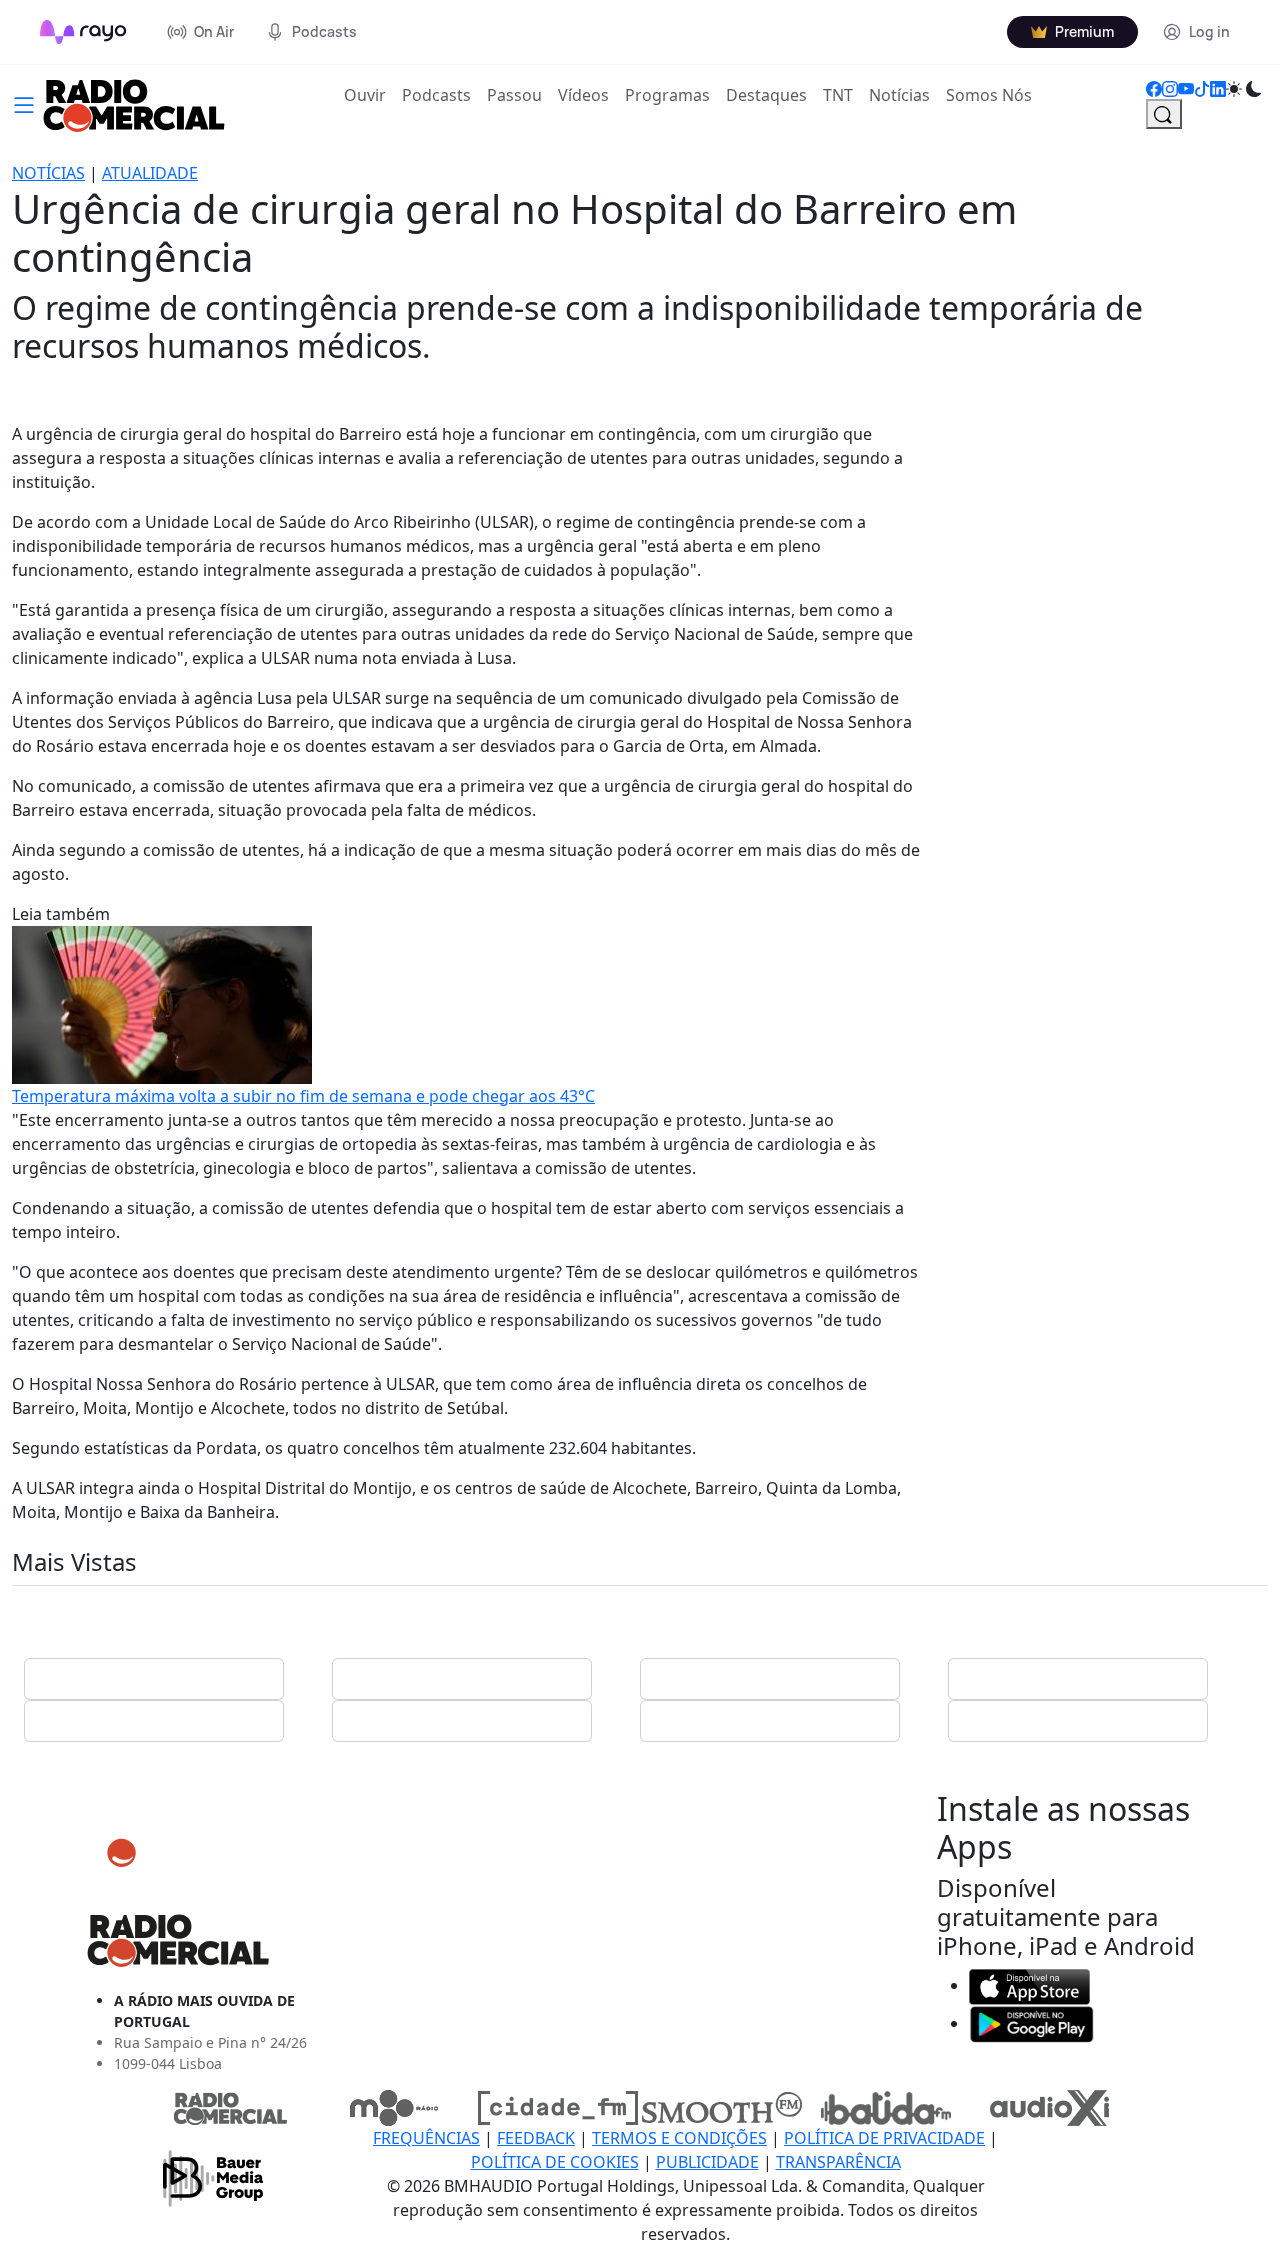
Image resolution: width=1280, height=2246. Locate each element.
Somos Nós (989, 95)
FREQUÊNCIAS (426, 2138)
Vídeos (583, 95)
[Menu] (24, 103)
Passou (514, 95)
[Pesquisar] (1164, 114)
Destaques (766, 95)
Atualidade (150, 173)
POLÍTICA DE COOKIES (555, 2162)
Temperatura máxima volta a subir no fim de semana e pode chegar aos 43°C (303, 1096)
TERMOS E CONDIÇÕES (679, 2138)
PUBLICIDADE (707, 2162)
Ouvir (369, 94)
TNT (838, 95)
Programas (667, 95)
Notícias (899, 95)
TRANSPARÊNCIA (838, 2162)
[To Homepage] (83, 32)
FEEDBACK (536, 2138)
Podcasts (436, 95)
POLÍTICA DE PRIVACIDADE (884, 2138)
